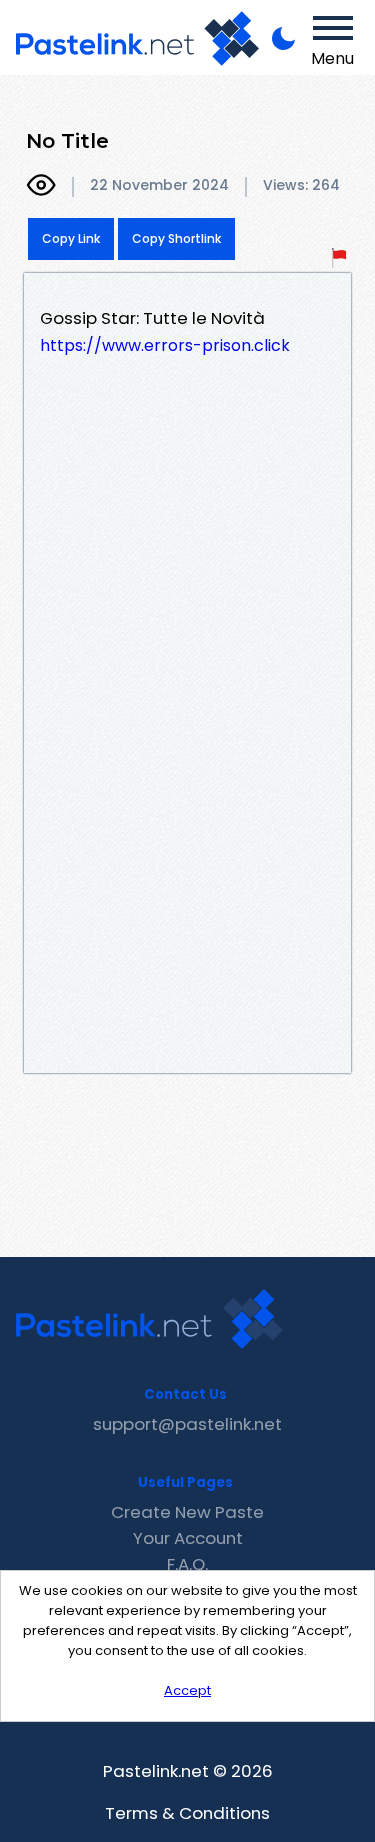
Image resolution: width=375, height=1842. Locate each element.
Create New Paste (187, 1512)
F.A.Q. (187, 1564)
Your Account (188, 1538)
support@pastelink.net (187, 1424)
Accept (187, 1690)
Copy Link (71, 238)
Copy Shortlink (176, 238)
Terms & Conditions (187, 1813)
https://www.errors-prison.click (165, 345)
